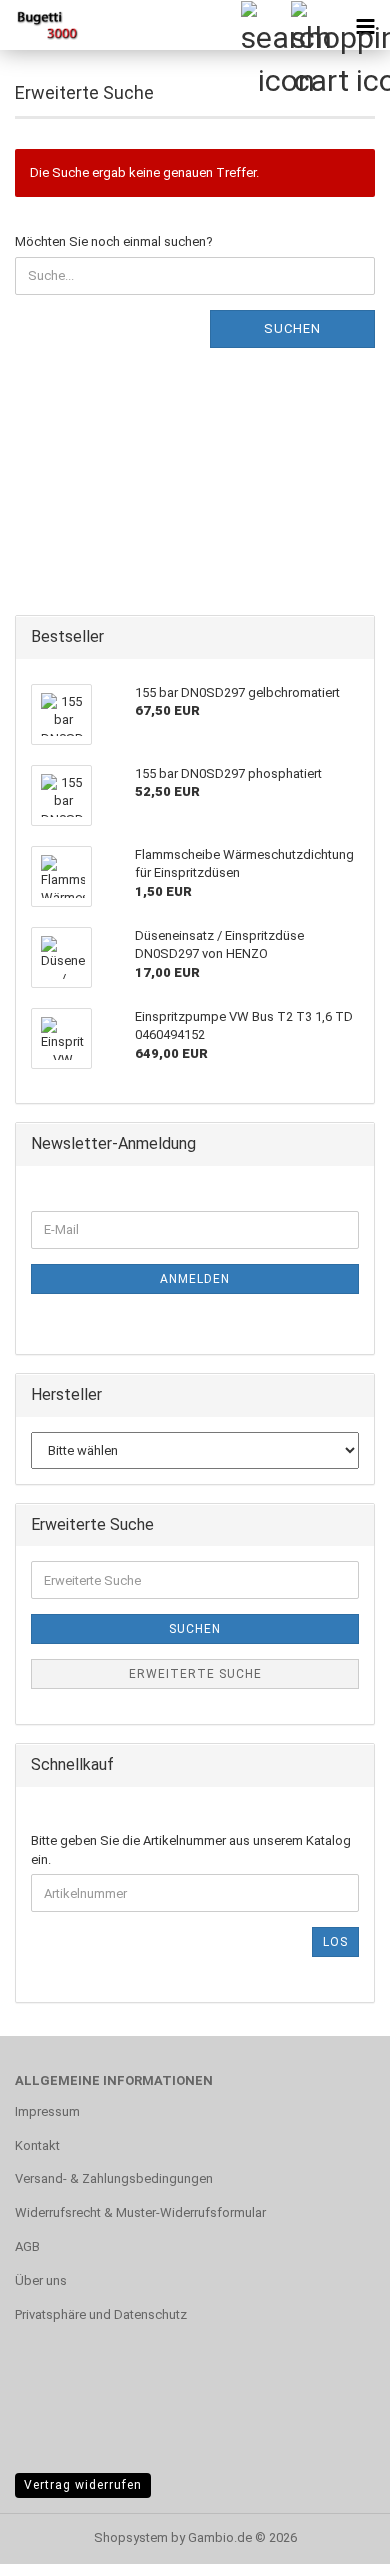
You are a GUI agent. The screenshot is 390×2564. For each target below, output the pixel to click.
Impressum (47, 2111)
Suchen (292, 328)
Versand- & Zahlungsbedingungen (114, 2178)
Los (335, 1942)
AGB (27, 2246)
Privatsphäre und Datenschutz (101, 2314)
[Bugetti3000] (40, 25)
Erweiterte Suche (195, 1674)
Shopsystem (131, 2537)
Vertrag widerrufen (83, 2485)
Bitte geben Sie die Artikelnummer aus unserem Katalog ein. (191, 1850)
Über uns (41, 2280)
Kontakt (37, 2145)
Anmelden (195, 1279)
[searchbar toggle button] (265, 25)
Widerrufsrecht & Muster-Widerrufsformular (140, 2212)
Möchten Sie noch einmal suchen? (114, 241)
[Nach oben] (335, 2534)
